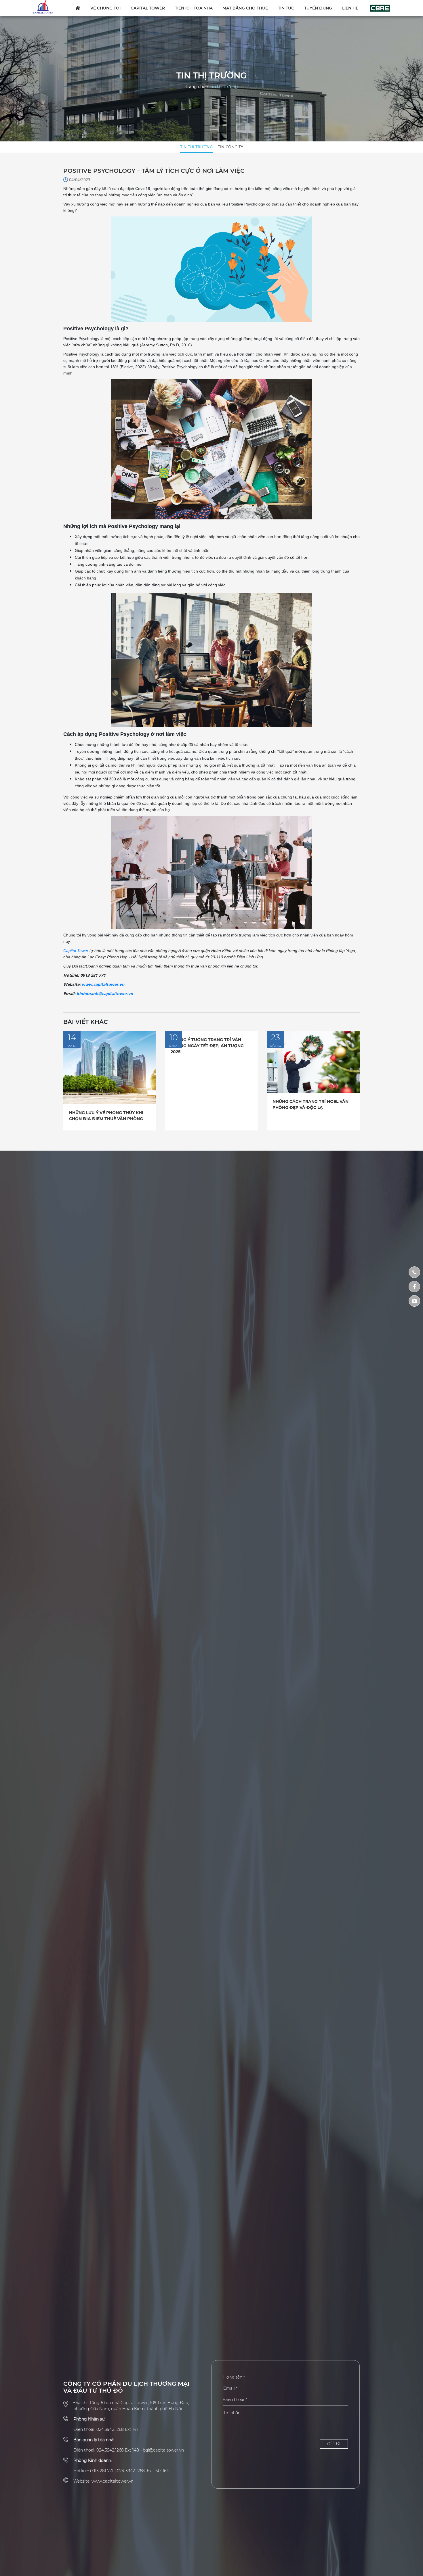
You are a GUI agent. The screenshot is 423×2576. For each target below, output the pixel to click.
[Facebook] (414, 1287)
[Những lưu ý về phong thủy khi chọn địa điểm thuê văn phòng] (110, 1067)
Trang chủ (195, 87)
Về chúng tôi (105, 8)
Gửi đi (334, 2444)
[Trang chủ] (47, 7)
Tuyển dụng (318, 8)
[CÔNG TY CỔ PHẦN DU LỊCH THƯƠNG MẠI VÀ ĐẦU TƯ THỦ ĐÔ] (380, 8)
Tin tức (286, 8)
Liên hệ (350, 8)
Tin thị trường (224, 87)
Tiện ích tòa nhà (194, 8)
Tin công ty (230, 147)
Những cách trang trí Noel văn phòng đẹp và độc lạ (310, 1104)
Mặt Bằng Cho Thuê (245, 8)
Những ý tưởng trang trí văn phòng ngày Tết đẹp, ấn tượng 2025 (207, 1046)
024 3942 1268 (131, 2471)
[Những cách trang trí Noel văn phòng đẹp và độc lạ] (313, 1062)
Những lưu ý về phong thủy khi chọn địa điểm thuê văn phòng (106, 1116)
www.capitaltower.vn (103, 984)
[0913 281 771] (414, 1272)
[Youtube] (414, 1301)
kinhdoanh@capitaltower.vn (105, 994)
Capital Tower (148, 8)
